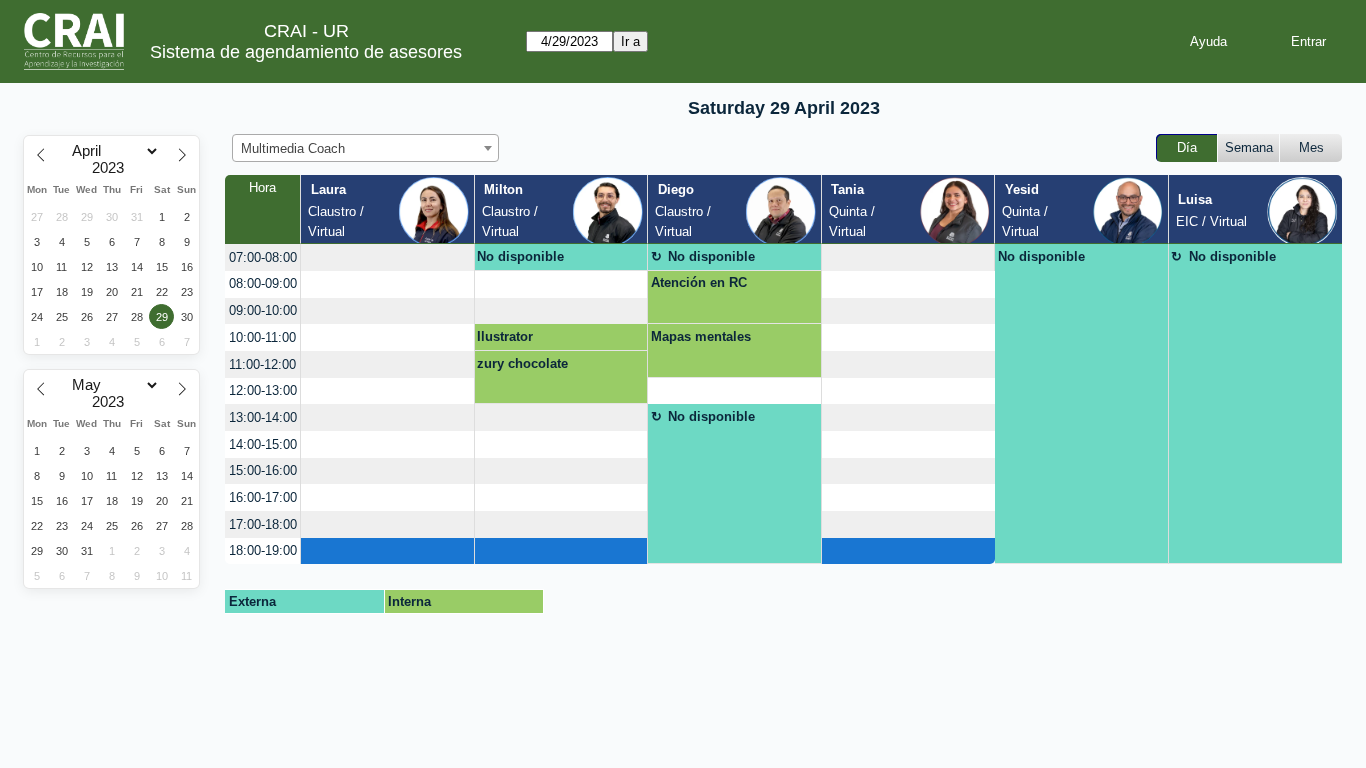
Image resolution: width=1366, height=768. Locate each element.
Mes (1311, 147)
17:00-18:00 (263, 524)
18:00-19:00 (263, 550)
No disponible (520, 256)
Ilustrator (505, 336)
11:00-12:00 (262, 364)
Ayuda (1208, 41)
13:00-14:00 (263, 417)
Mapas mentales (701, 336)
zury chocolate (522, 363)
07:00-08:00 (263, 257)
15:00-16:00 (263, 470)
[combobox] (365, 148)
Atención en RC (699, 282)
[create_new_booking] (387, 257)
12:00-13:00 (263, 390)
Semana (1249, 147)
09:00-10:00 (263, 310)
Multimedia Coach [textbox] (293, 148)
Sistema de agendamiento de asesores (306, 52)
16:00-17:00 (263, 497)
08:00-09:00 (263, 283)
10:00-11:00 (262, 337)
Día (1187, 147)
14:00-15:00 (263, 444)
